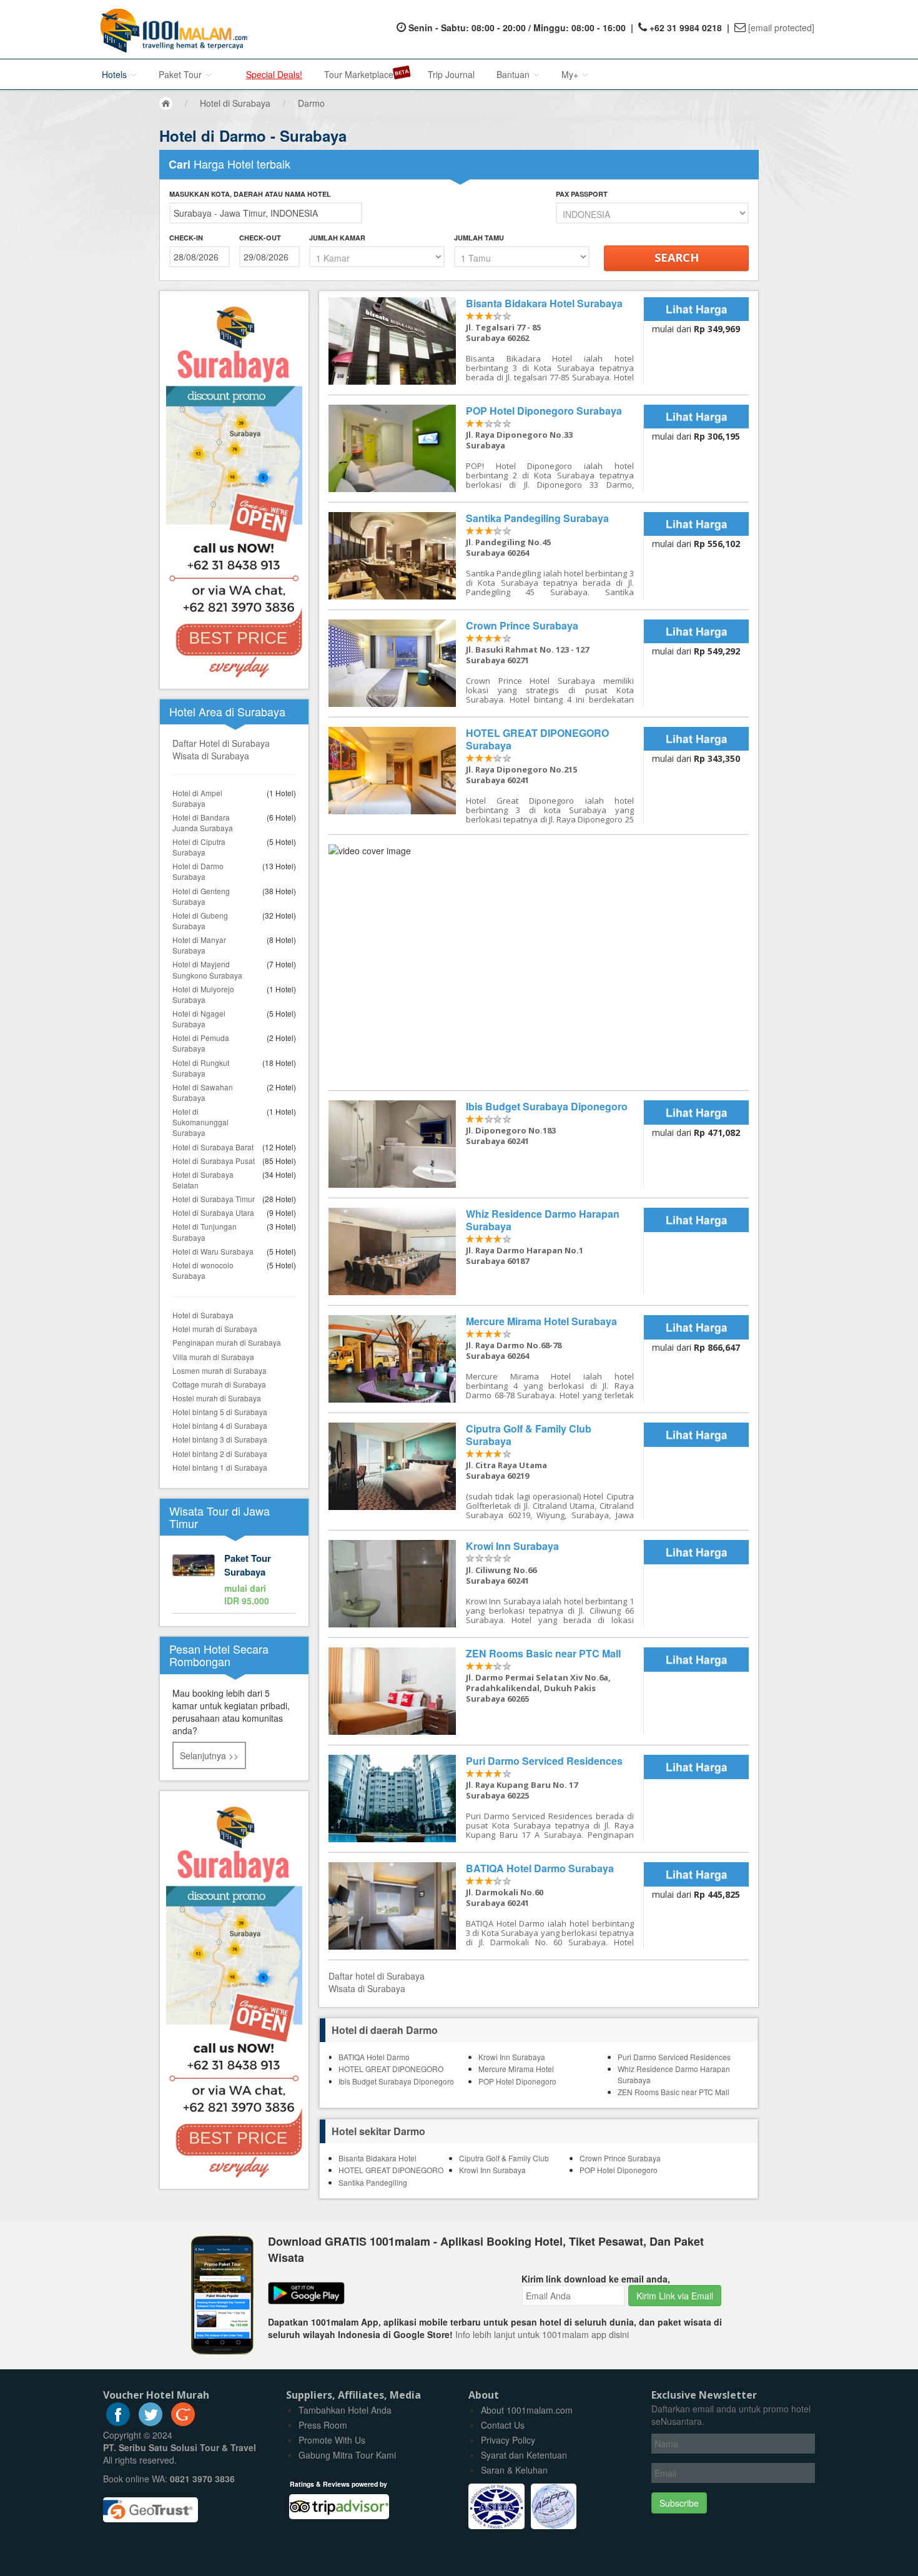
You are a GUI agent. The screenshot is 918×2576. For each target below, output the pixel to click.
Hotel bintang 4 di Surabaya (220, 1425)
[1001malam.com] (171, 29)
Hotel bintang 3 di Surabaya (220, 1439)
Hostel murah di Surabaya (217, 1398)
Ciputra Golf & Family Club (504, 2158)
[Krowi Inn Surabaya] (486, 1584)
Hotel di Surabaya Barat (213, 1147)
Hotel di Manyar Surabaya (199, 945)
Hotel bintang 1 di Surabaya (220, 1467)
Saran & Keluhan (514, 2470)
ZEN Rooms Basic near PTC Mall (674, 2092)
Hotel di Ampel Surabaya (197, 798)
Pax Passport (582, 194)
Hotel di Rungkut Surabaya (201, 1068)
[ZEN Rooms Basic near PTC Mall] (486, 1691)
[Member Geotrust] (151, 2505)
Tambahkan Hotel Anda (345, 2410)
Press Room (323, 2425)
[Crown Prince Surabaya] (486, 663)
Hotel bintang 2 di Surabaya (220, 1453)
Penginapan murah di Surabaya (227, 1342)
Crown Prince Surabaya (620, 2158)
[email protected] (781, 27)
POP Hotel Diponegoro (517, 2081)
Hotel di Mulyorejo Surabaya (203, 994)
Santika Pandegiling (373, 2182)
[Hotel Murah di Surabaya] (234, 1988)
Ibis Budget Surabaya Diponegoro (396, 2081)
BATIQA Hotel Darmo (374, 2057)
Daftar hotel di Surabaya (377, 1976)
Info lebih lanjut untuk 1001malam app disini (542, 2334)
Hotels (116, 74)
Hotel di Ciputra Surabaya (199, 847)
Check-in (186, 238)
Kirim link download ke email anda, (596, 2279)
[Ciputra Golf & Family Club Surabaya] (486, 1471)
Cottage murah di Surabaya (219, 1384)
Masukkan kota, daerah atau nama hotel (250, 194)
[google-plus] (183, 2422)
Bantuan (514, 74)
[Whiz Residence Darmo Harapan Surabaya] (486, 1251)
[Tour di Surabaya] (234, 1581)
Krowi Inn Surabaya (512, 2057)
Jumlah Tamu (479, 238)
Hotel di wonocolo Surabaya (203, 1270)
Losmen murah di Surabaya (220, 1370)
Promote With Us (332, 2440)
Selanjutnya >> (209, 1755)
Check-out (260, 238)
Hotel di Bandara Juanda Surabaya (203, 822)
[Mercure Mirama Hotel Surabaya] (486, 1359)
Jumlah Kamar (337, 238)
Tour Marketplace (359, 74)
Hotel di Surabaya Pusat (214, 1161)
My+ (571, 74)
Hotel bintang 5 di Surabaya (220, 1412)
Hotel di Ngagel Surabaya (199, 1019)
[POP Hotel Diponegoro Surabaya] (486, 448)
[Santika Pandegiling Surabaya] (486, 556)
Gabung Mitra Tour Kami (347, 2455)
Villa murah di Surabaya (213, 1357)
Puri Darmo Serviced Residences (674, 2057)
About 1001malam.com (527, 2410)
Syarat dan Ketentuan (524, 2455)
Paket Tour (181, 74)
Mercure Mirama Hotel (516, 2069)
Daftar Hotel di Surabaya (221, 743)
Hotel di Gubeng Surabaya (200, 920)
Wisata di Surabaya (211, 756)
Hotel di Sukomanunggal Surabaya (200, 1122)
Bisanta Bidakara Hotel (378, 2158)
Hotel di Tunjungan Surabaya (205, 1231)
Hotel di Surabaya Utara (213, 1212)
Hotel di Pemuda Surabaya (201, 1043)
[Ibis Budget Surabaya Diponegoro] (486, 1144)
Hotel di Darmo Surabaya (198, 871)
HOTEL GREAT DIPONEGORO (391, 2069)
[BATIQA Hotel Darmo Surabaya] (486, 1906)
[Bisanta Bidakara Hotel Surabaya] (486, 341)
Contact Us (503, 2425)
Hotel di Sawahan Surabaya (203, 1092)
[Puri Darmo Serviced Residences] (486, 1799)
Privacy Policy (508, 2440)
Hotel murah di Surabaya (215, 1329)
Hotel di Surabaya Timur (214, 1199)
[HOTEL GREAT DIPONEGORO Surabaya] (486, 776)
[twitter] (151, 2422)
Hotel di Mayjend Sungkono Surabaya (207, 969)
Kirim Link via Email (675, 2296)
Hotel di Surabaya (203, 1315)
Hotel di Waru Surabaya (213, 1251)
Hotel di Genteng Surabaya (201, 896)
